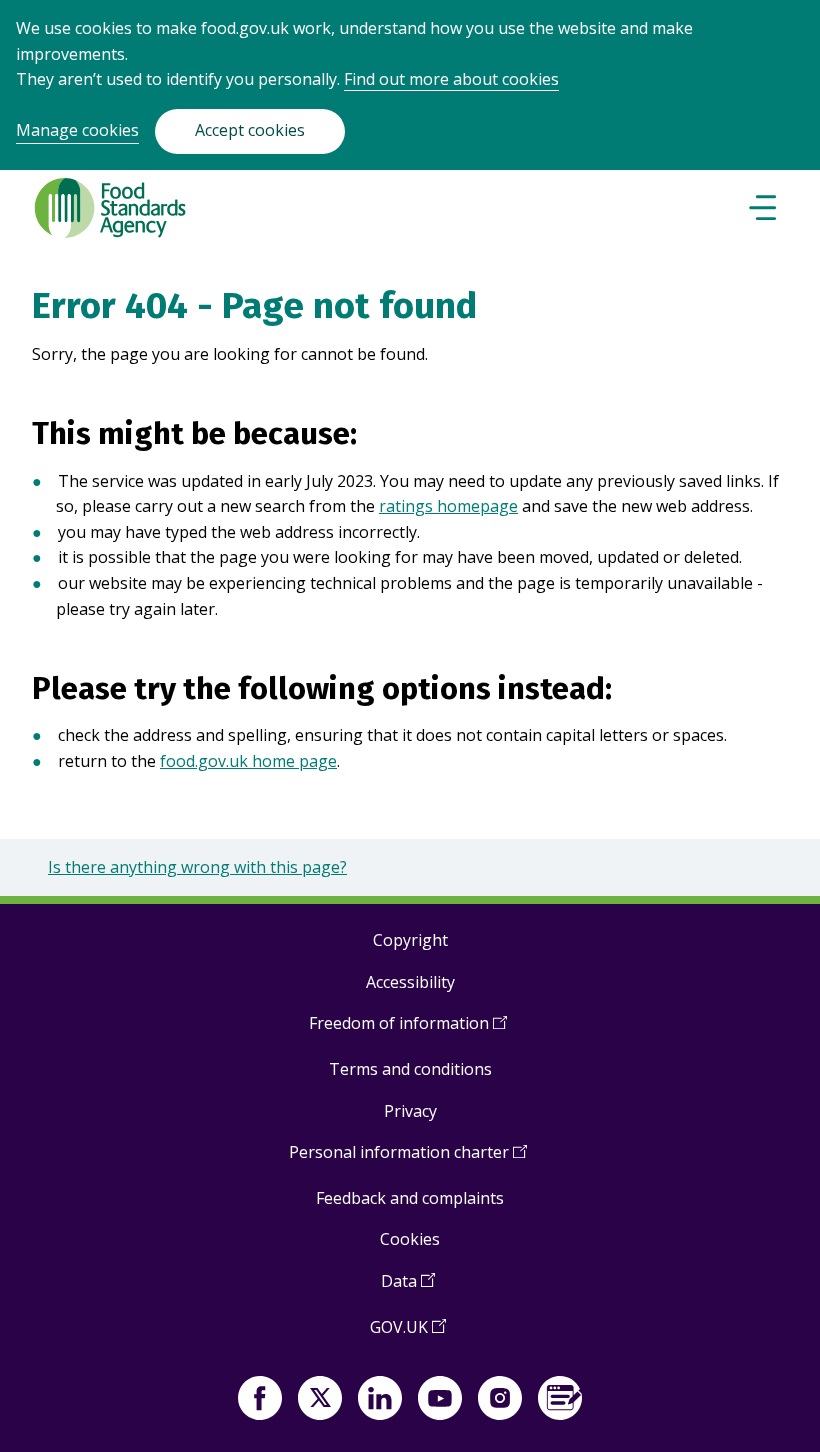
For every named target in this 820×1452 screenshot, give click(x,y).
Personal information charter (408, 1159)
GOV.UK (408, 1334)
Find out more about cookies (451, 79)
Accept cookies (250, 130)
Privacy (410, 1111)
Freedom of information (408, 1030)
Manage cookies (77, 130)
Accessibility (410, 982)
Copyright (410, 940)
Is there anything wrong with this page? (197, 867)
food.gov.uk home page (248, 761)
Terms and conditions (410, 1069)
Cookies (410, 1239)
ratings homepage (448, 506)
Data (408, 1288)
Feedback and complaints (410, 1198)
